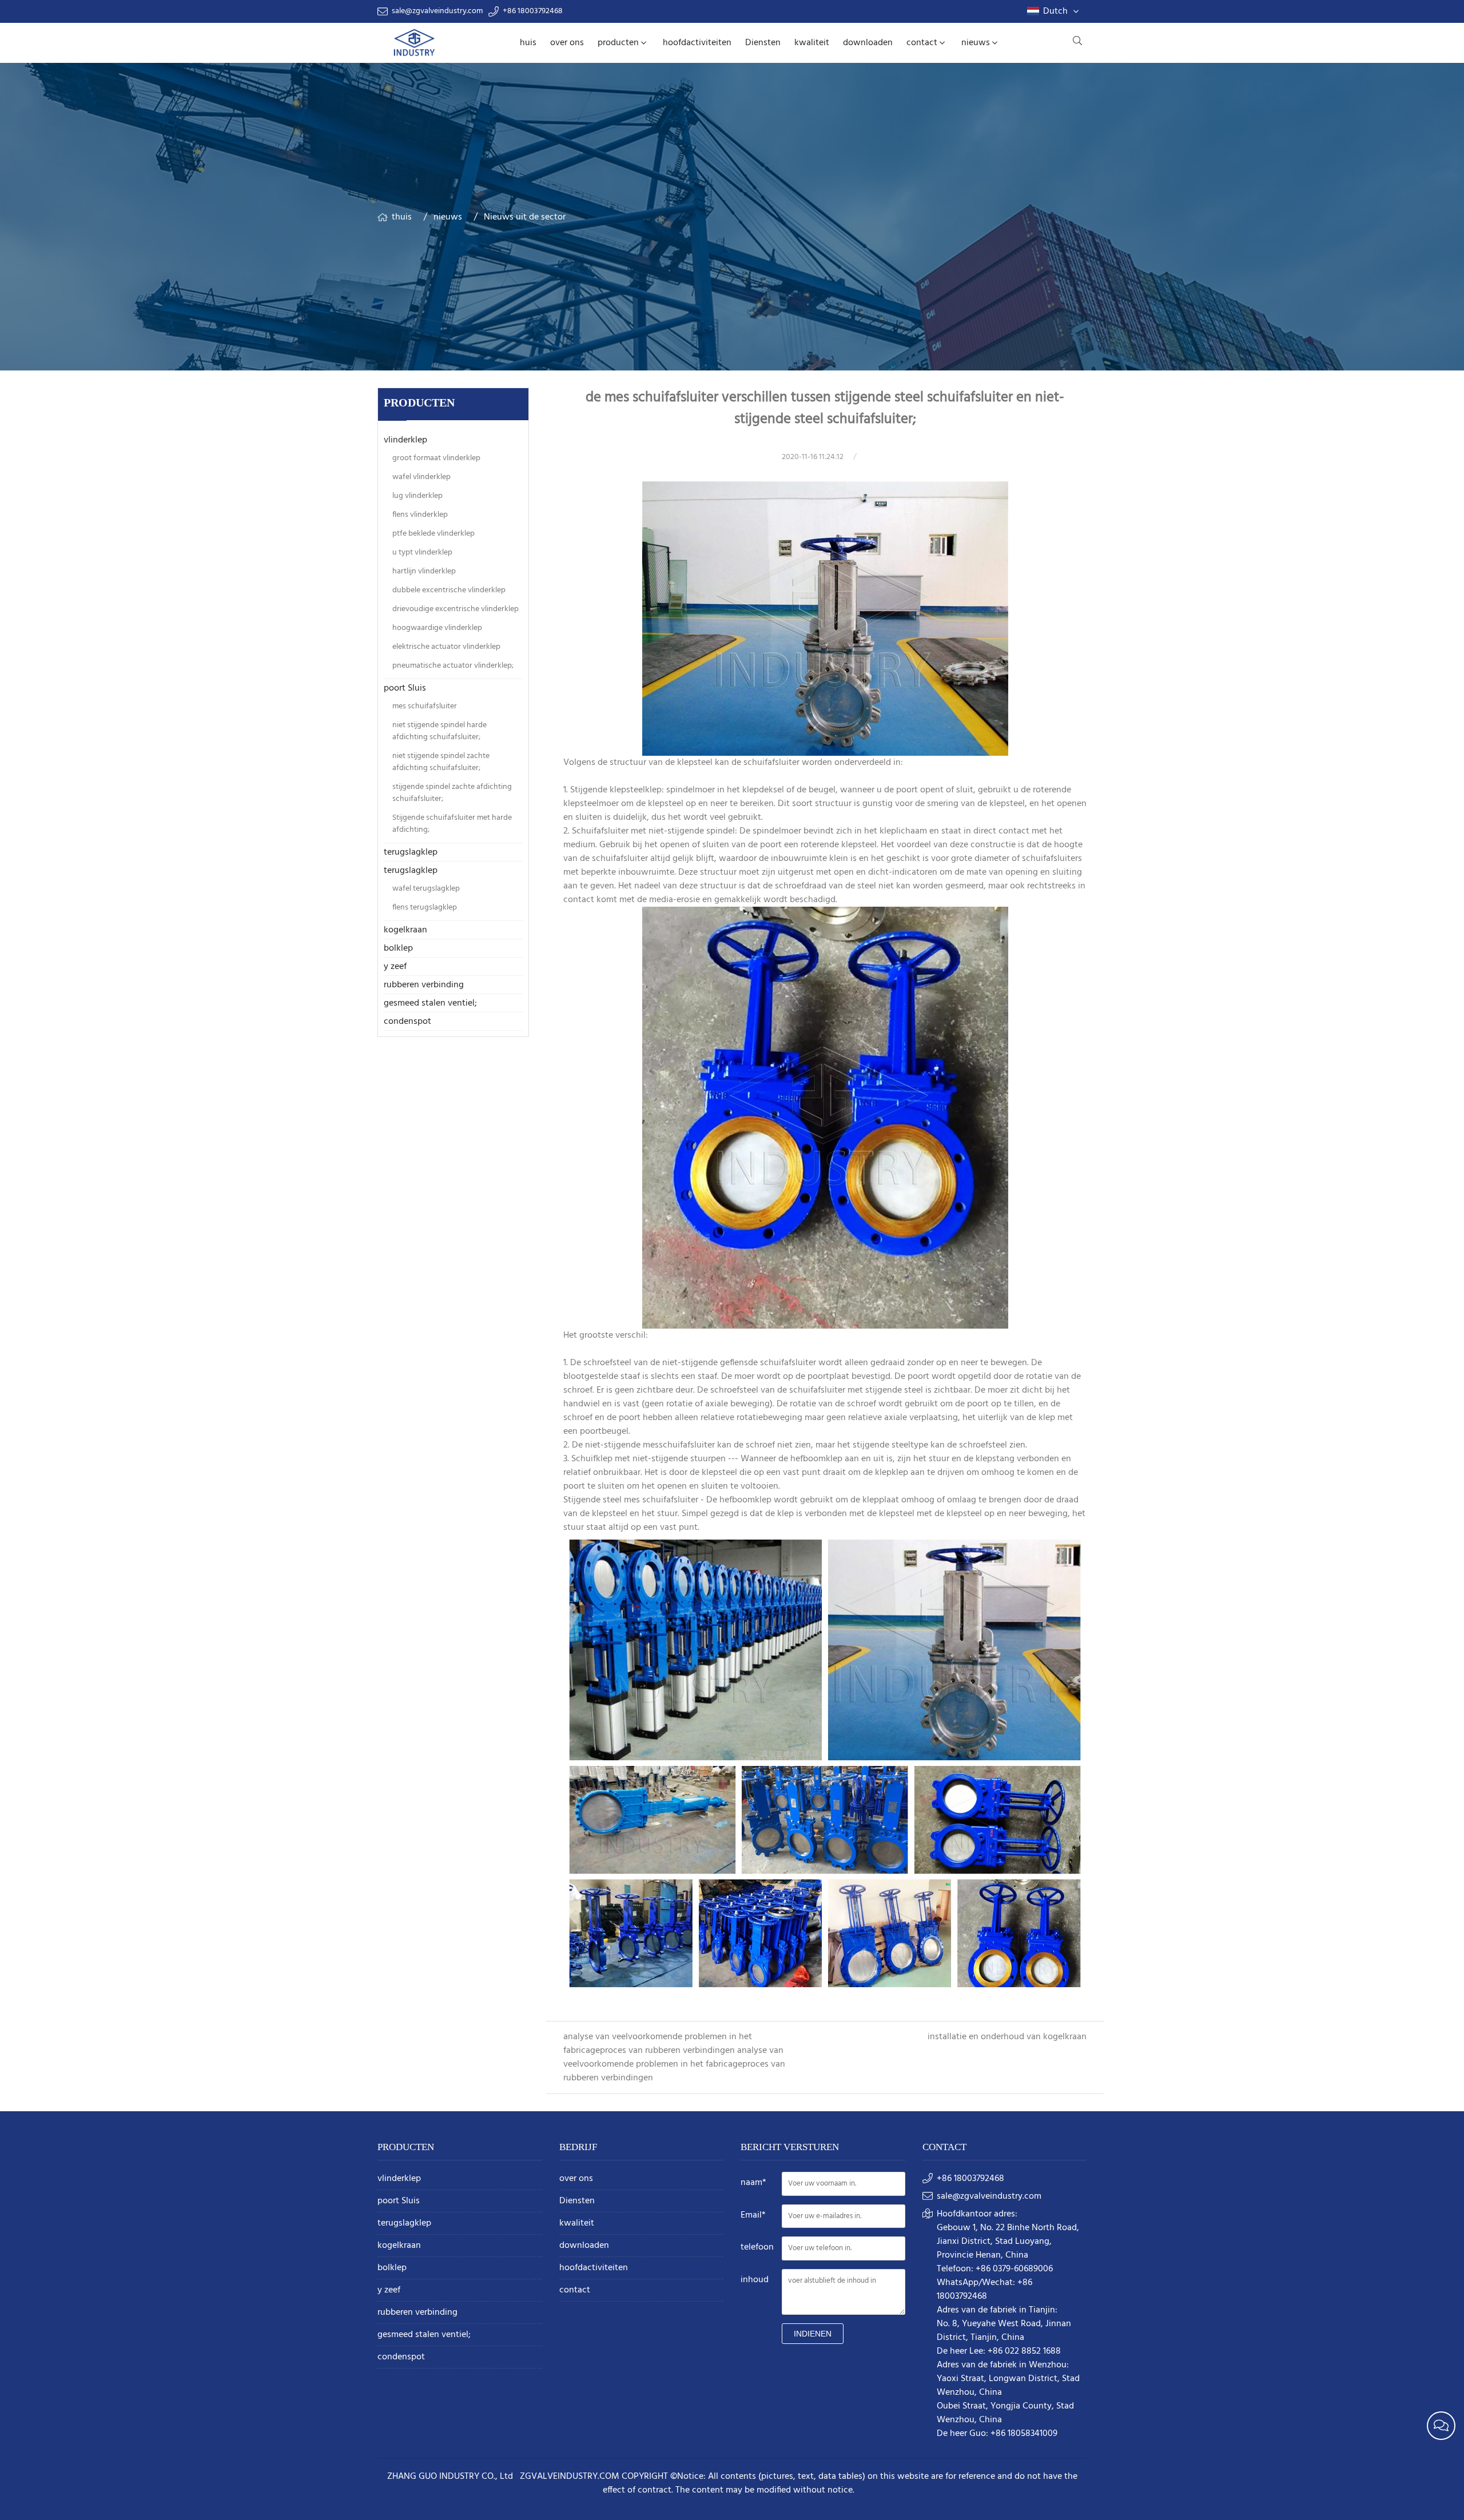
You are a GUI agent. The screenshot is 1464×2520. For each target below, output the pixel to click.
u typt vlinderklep (422, 553)
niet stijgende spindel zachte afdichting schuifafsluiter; (441, 762)
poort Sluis (405, 688)
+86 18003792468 (533, 11)
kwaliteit (812, 43)
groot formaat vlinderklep (436, 458)
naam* (753, 2183)
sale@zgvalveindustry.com (437, 11)
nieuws (976, 43)
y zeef (395, 967)
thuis (402, 217)
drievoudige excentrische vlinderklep (455, 609)
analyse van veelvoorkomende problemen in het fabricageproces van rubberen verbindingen (658, 2044)
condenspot (407, 1022)
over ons (567, 43)
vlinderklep (405, 440)
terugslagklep (411, 852)
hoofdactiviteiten (697, 43)
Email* (753, 2215)
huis (528, 43)
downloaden (868, 43)
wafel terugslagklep (426, 889)
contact (922, 43)
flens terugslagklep (425, 908)
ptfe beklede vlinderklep (433, 534)
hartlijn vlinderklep (424, 571)
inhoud (755, 2280)
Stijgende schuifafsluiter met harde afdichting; (452, 824)
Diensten (763, 43)
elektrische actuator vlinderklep (446, 647)
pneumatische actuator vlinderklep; (453, 666)
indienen (813, 2334)
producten (618, 43)
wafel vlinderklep (421, 477)
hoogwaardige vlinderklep (437, 628)
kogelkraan (405, 930)
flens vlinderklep (420, 515)
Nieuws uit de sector (525, 217)
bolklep (398, 948)
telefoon (757, 2247)
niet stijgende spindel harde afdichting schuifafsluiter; (439, 731)
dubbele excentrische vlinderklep (449, 590)
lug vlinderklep (417, 496)
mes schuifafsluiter (425, 706)
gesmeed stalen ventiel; (430, 1003)
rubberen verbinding (424, 985)
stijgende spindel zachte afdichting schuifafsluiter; (452, 793)
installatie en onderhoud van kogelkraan (1007, 2037)
